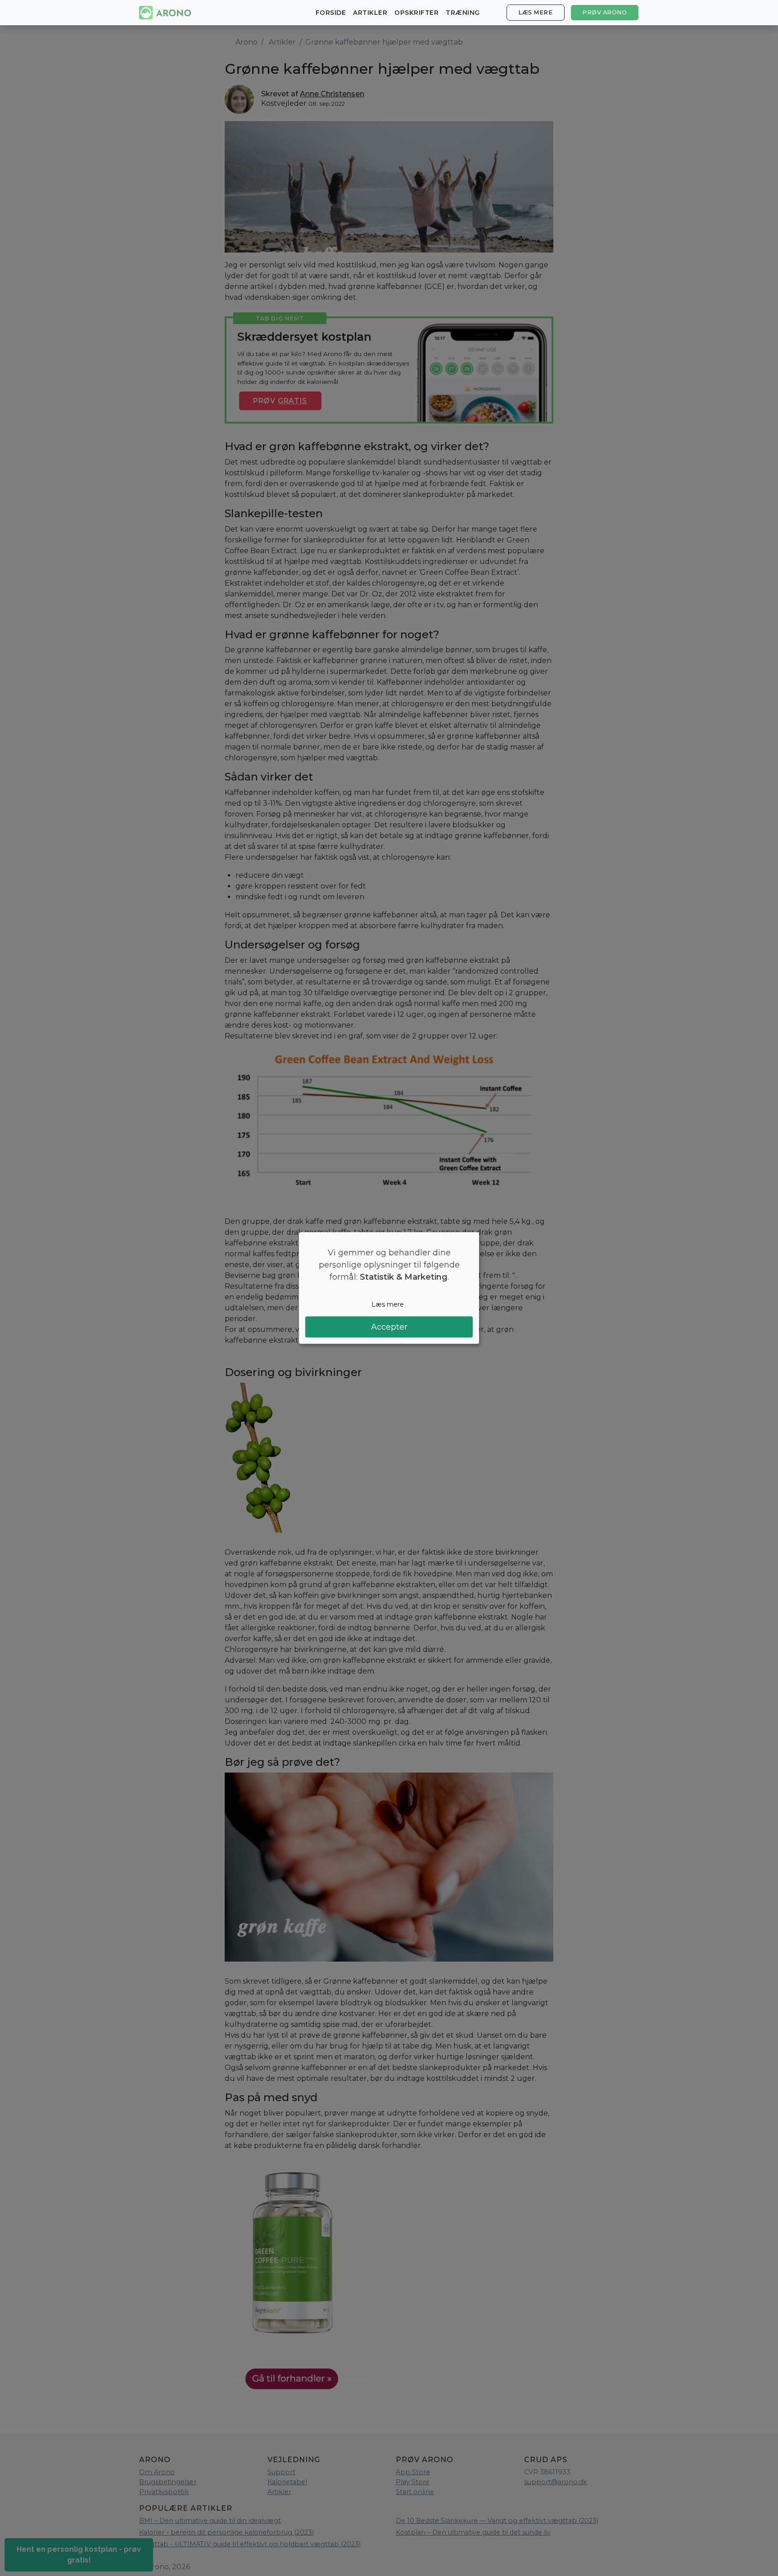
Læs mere (535, 12)
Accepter (389, 1327)
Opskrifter (416, 13)
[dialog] (389, 1288)
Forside (331, 13)
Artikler (370, 13)
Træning (463, 13)
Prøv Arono (604, 12)
